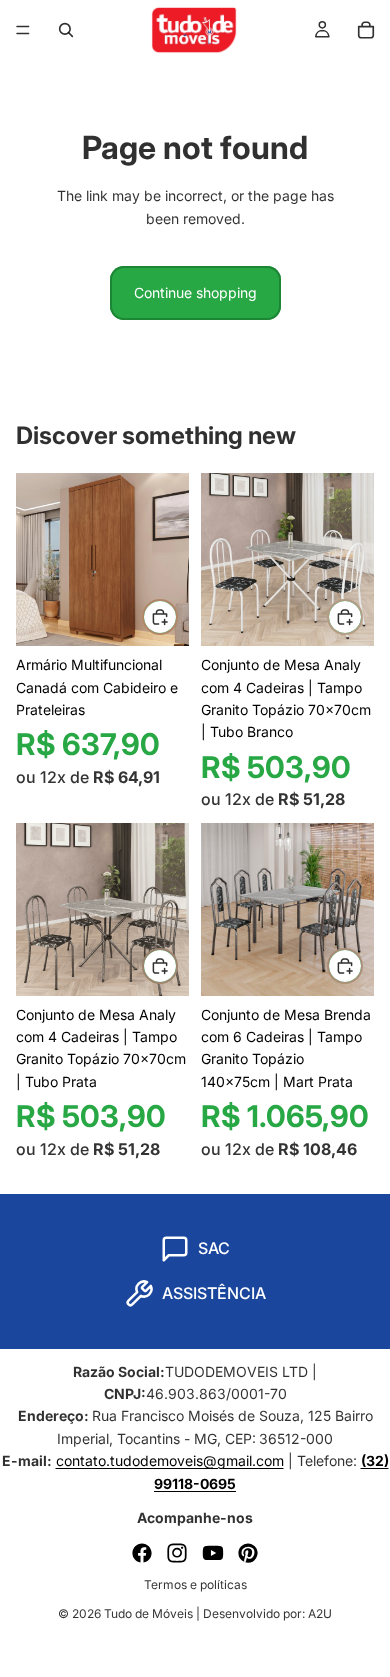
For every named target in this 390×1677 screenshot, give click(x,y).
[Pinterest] (248, 1553)
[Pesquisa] (66, 30)
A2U (320, 1613)
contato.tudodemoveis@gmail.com (170, 1460)
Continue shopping (195, 292)
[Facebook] (142, 1553)
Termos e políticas (195, 1584)
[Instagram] (177, 1553)
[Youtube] (213, 1553)
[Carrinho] (366, 30)
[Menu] (23, 30)
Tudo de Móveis (148, 1613)
